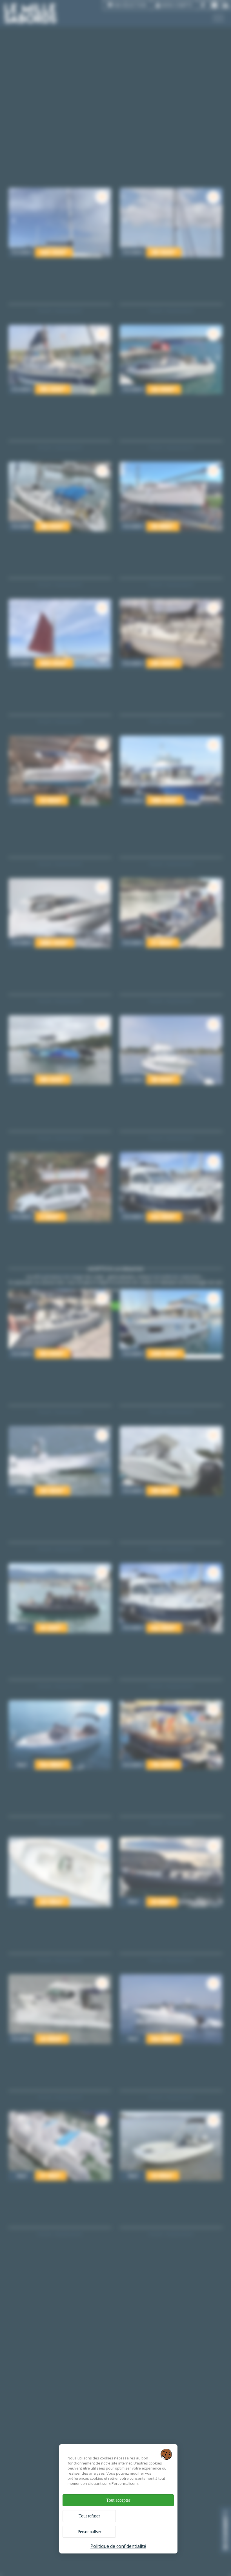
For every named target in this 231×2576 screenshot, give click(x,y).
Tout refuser (89, 2516)
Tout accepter (118, 2500)
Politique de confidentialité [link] (118, 2546)
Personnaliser (89, 2532)
